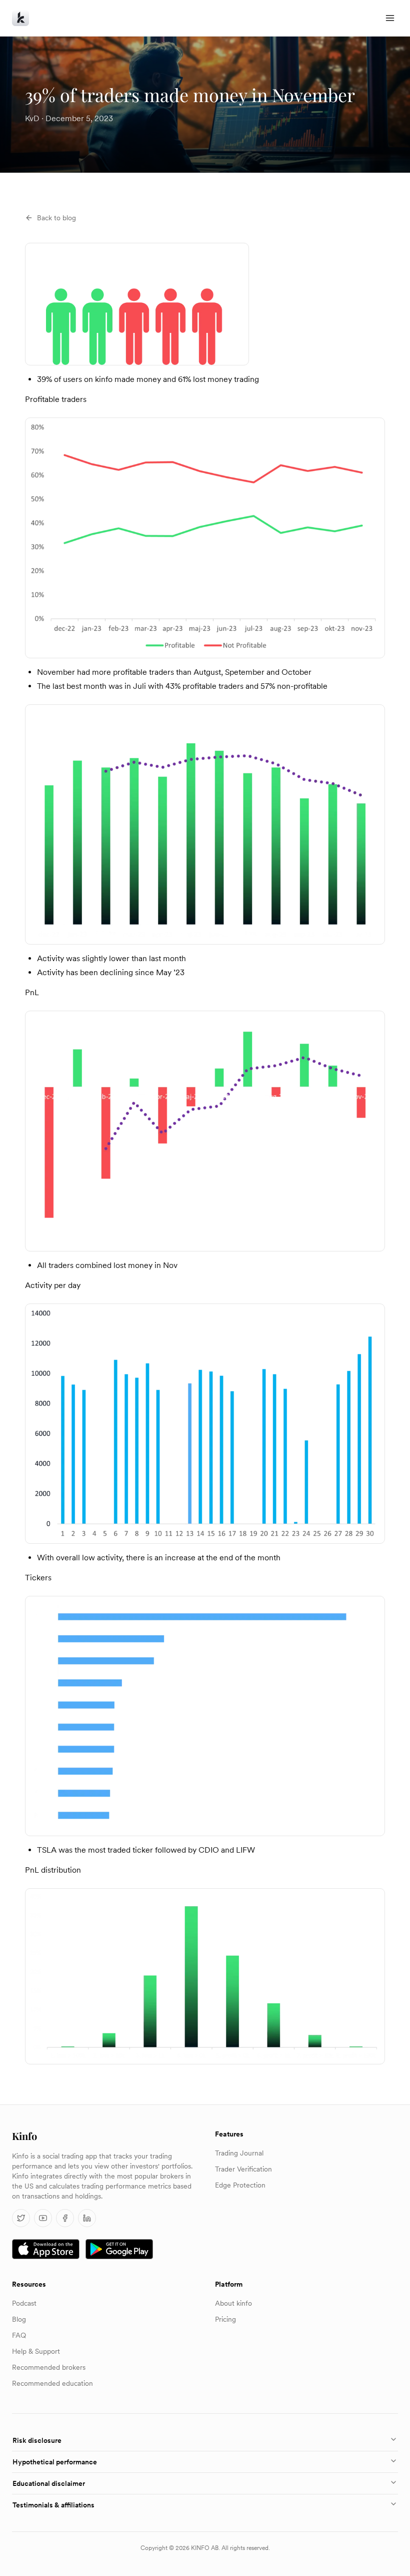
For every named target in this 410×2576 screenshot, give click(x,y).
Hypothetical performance (55, 2462)
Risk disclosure (37, 2440)
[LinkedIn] (87, 2218)
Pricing (225, 2319)
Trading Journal (239, 2153)
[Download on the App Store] (46, 2249)
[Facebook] (65, 2218)
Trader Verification (243, 2169)
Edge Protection (240, 2185)
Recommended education (52, 2383)
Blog (19, 2319)
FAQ (19, 2335)
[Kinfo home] (20, 18)
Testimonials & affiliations (53, 2505)
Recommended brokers (49, 2367)
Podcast (24, 2303)
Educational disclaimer (49, 2483)
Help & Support (36, 2351)
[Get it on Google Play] (119, 2249)
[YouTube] (43, 2218)
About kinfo (233, 2303)
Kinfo (24, 2136)
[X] (21, 2218)
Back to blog (56, 218)
